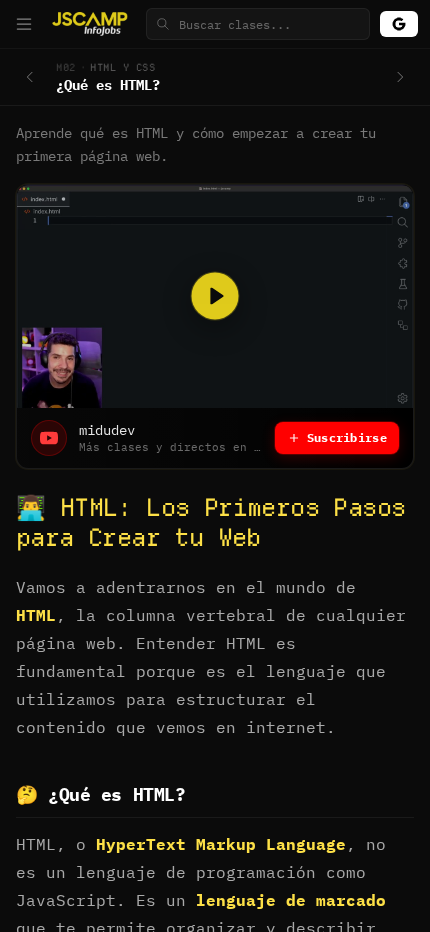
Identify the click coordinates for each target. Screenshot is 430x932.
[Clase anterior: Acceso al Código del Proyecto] (30, 77)
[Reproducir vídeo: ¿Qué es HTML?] (215, 296)
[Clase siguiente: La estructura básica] (400, 77)
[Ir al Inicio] (92, 24)
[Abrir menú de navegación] (24, 24)
